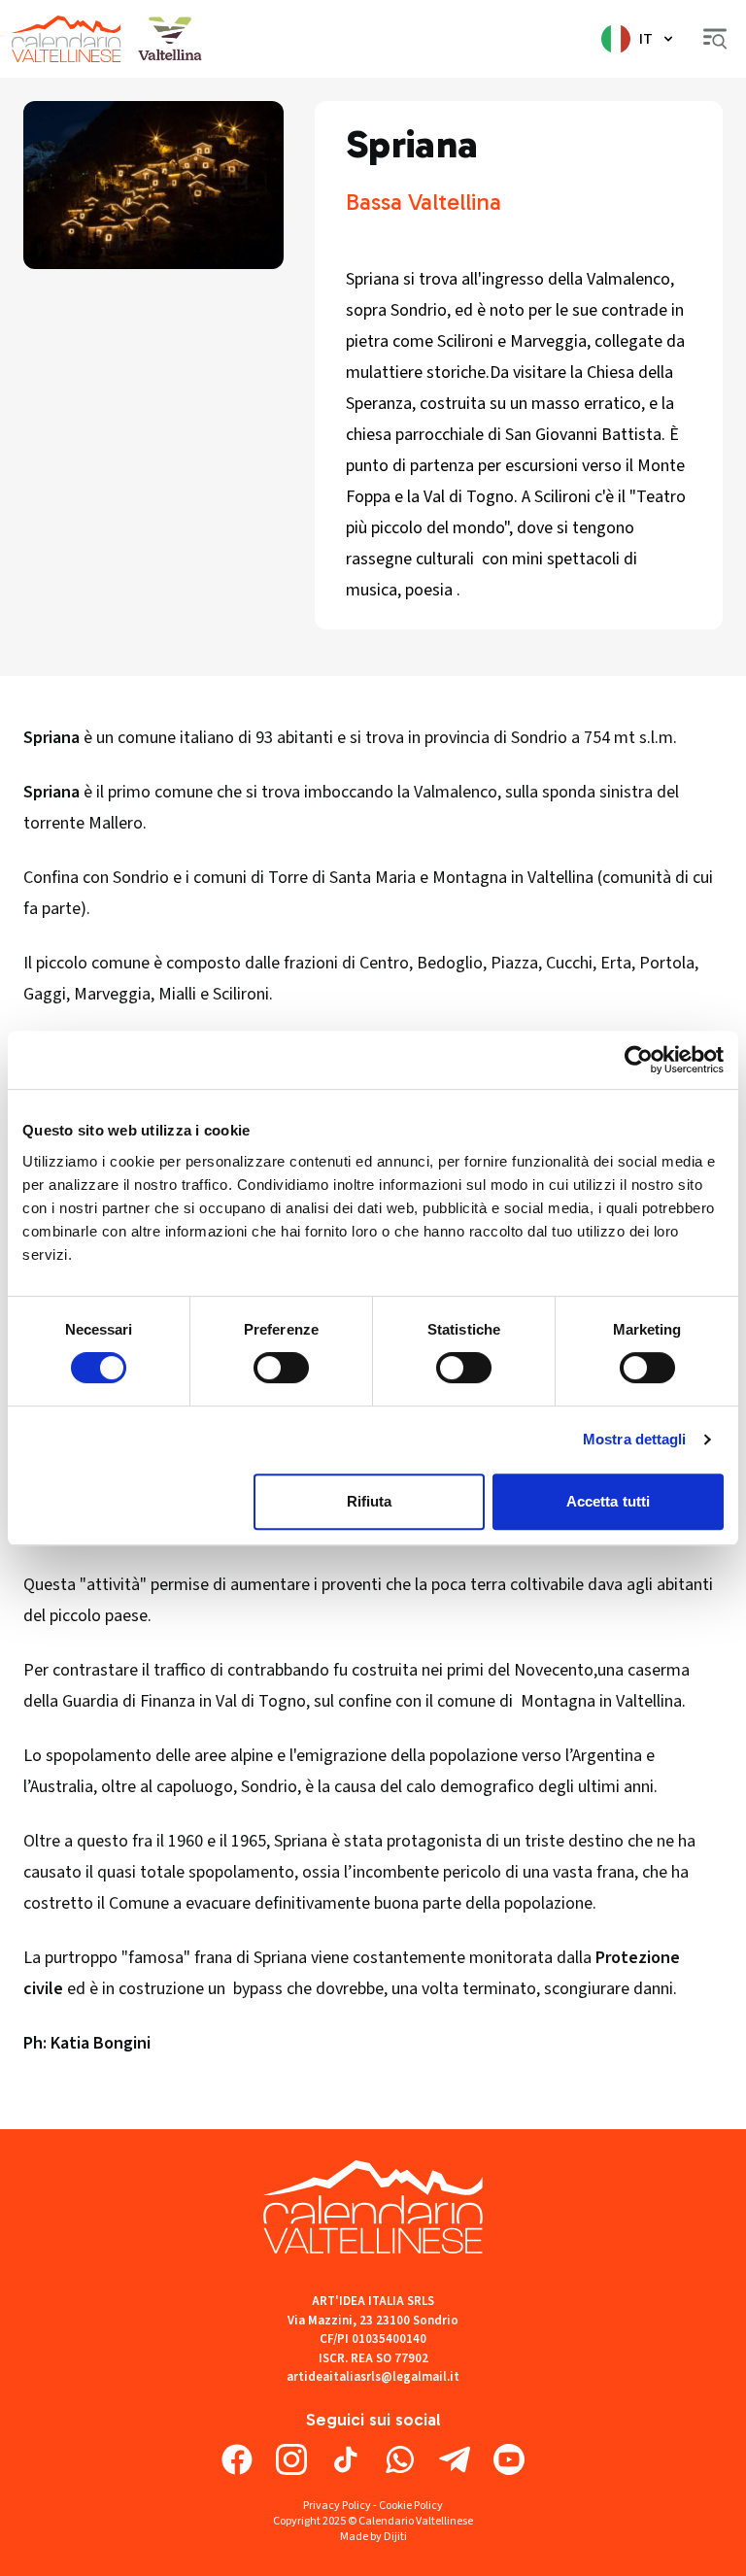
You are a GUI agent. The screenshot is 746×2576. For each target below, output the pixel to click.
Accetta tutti (608, 1501)
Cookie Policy (411, 2506)
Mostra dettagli (635, 1439)
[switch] (281, 1368)
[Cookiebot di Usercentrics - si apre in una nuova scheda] (639, 1060)
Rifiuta (370, 1501)
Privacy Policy (337, 2506)
